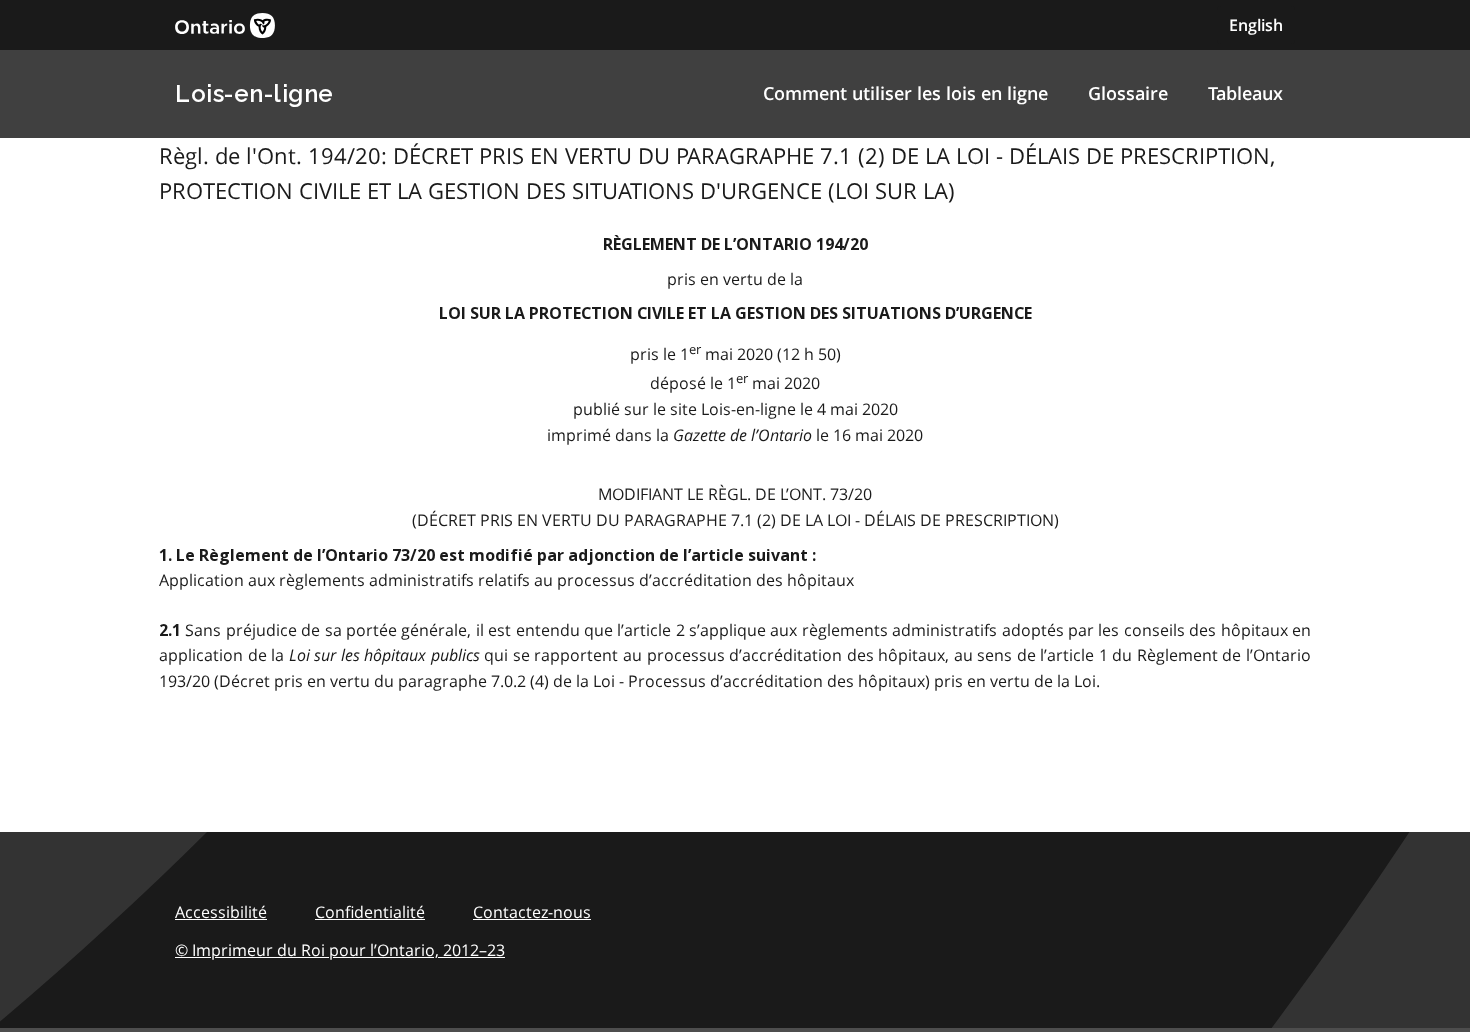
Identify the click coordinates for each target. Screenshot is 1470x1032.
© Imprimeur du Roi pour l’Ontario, (340, 950)
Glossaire (1128, 93)
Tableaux (1245, 93)
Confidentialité (370, 912)
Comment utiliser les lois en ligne (905, 93)
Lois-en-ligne (254, 93)
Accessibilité (221, 912)
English (1256, 25)
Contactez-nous (532, 912)
